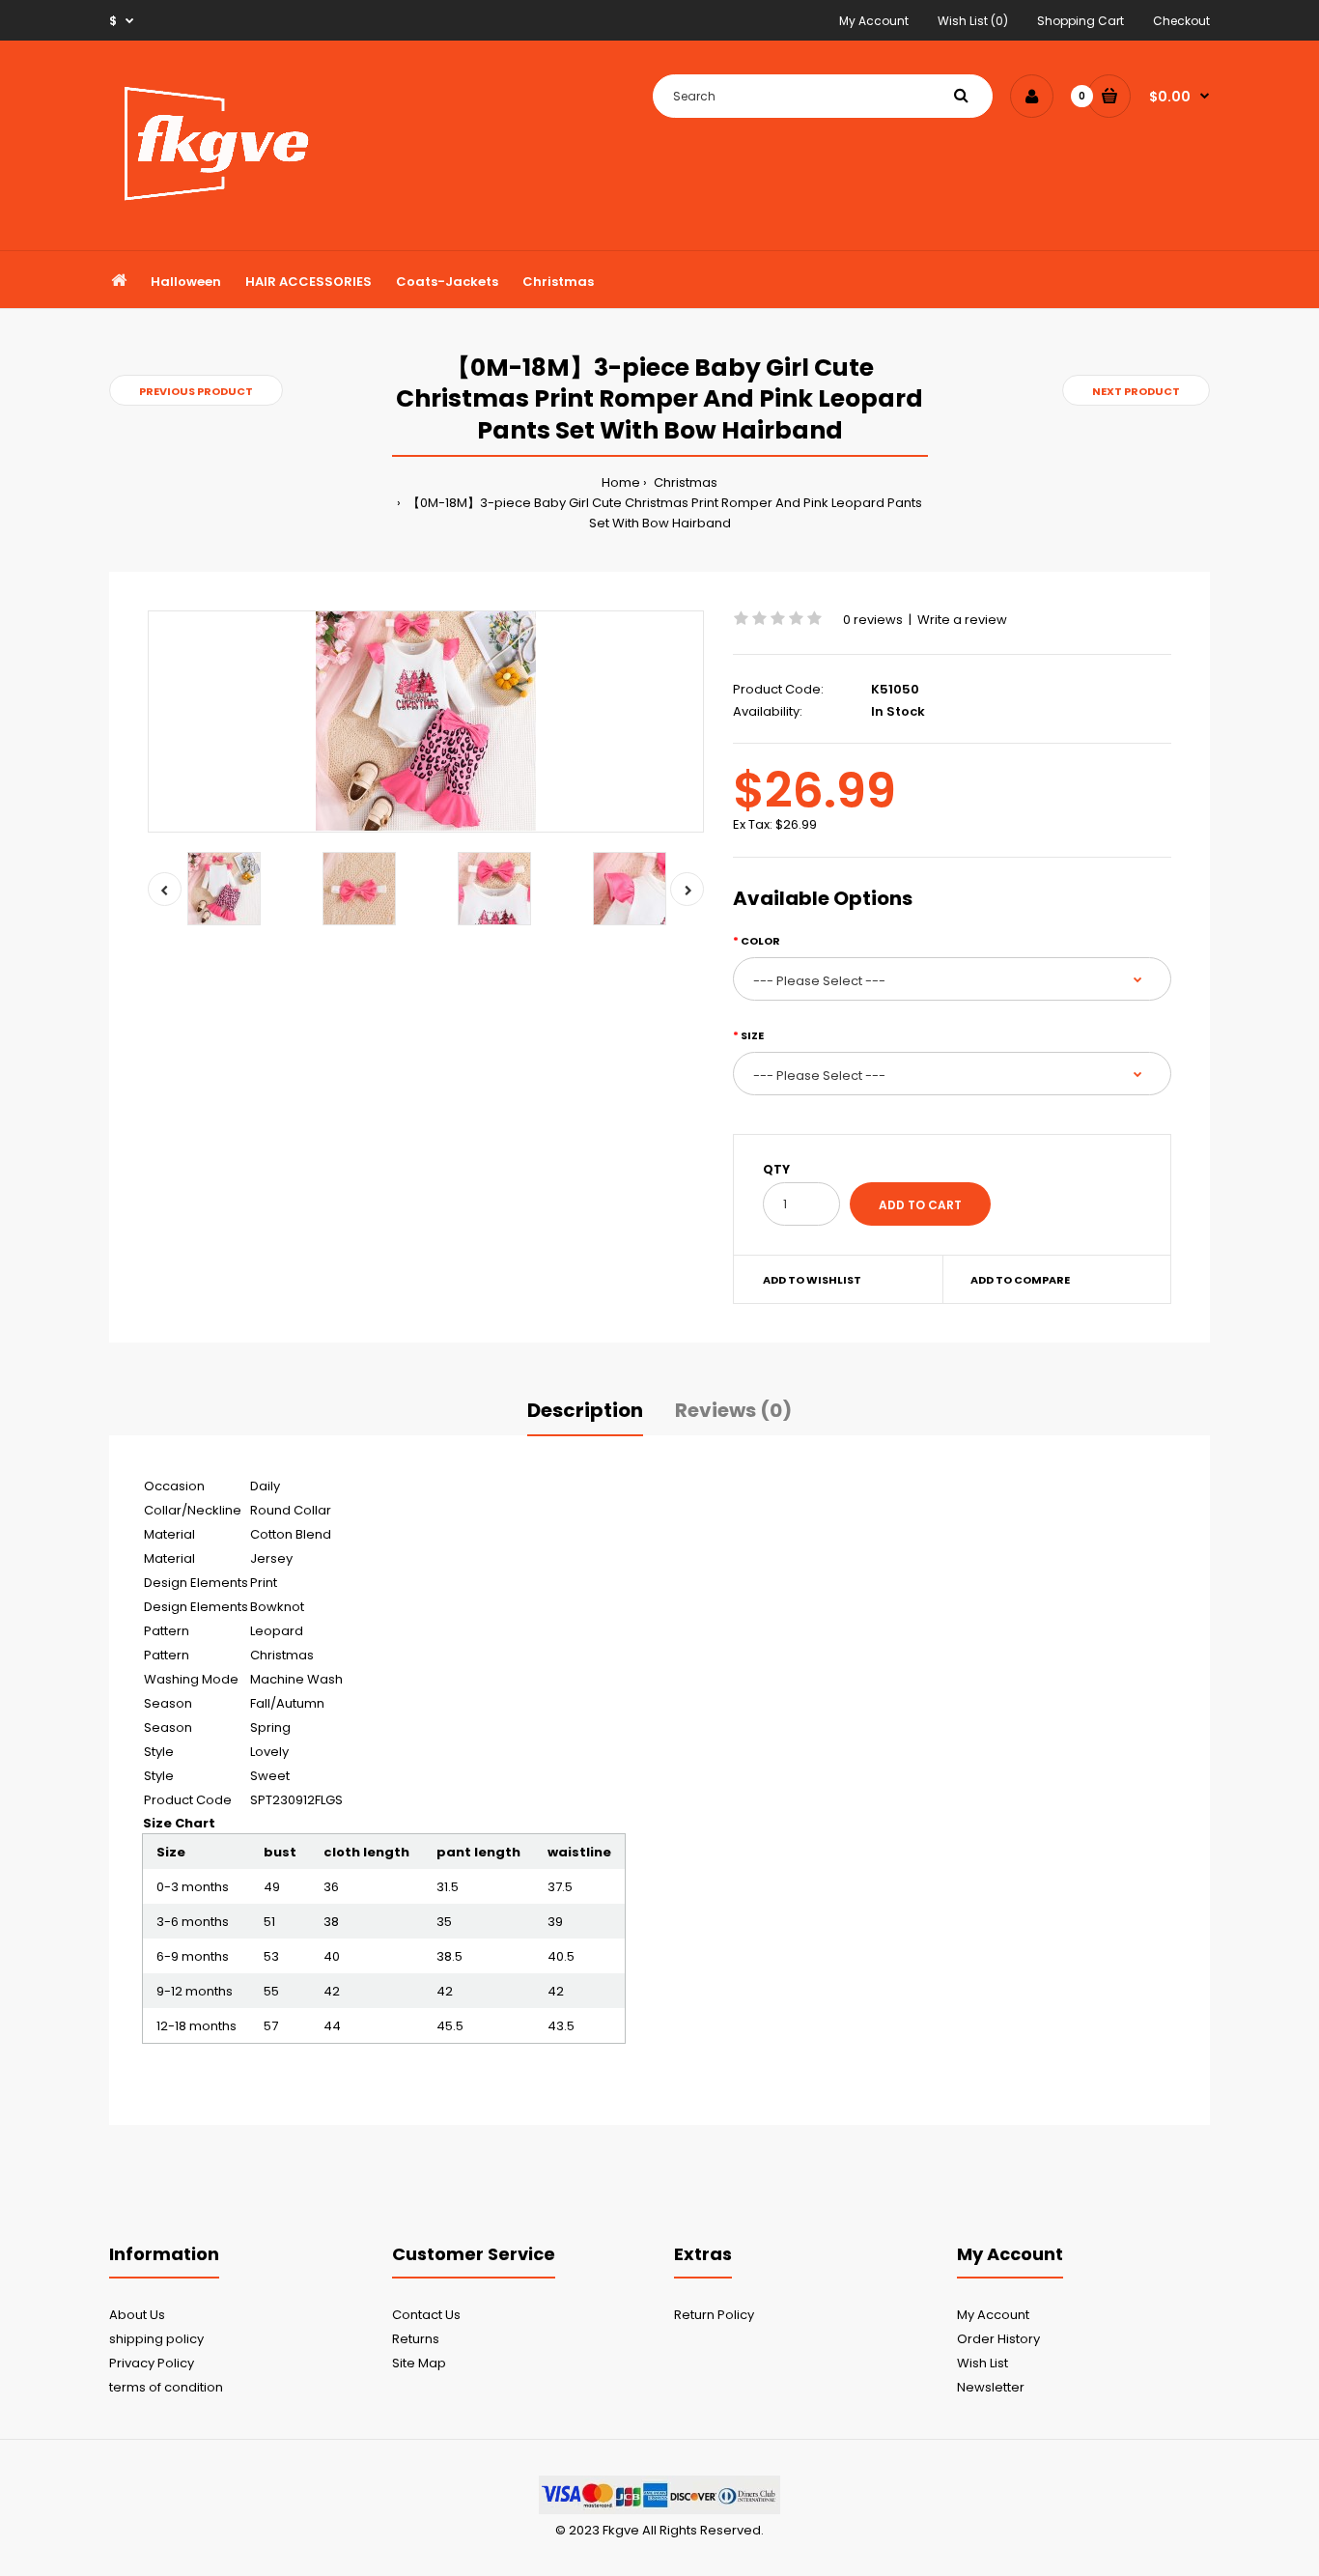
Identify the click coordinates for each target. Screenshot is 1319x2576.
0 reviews (873, 620)
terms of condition (166, 2387)
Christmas (684, 482)
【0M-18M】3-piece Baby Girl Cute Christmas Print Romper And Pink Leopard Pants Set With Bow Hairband (663, 513)
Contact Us (426, 2315)
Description (585, 1410)
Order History (998, 2339)
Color (760, 941)
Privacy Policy (152, 2363)
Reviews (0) (733, 1410)
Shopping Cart (1080, 21)
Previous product (196, 391)
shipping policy (156, 2339)
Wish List (982, 2363)
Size (752, 1035)
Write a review (962, 620)
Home (621, 482)
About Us (137, 2315)
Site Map (419, 2363)
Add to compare (1020, 1280)
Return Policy (714, 2315)
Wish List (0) (973, 21)
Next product (1136, 391)
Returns (416, 2339)
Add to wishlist (812, 1280)
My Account (874, 21)
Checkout (1181, 21)
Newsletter (991, 2387)
